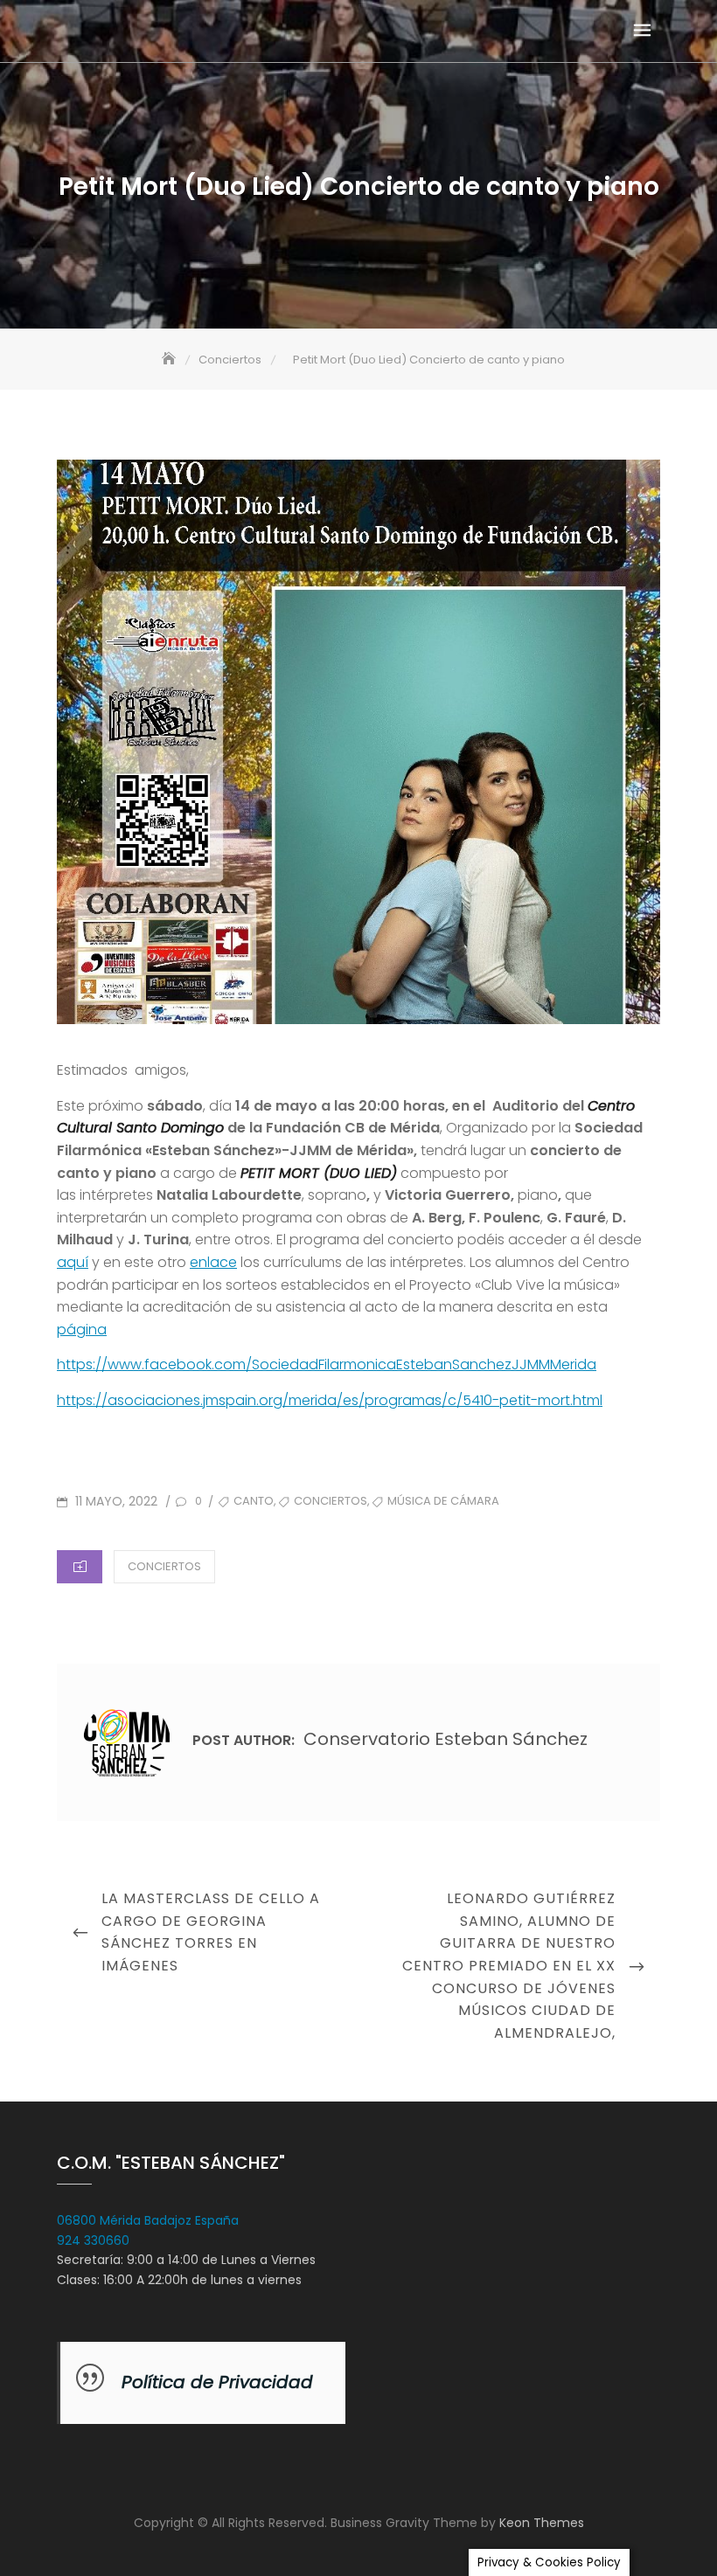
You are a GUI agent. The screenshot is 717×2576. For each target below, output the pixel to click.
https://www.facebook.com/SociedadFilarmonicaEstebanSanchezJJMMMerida (327, 1364)
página (82, 1330)
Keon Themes (542, 2523)
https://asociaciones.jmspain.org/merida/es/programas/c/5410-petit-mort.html (330, 1400)
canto (254, 1501)
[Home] (171, 360)
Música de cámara (443, 1501)
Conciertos (331, 1501)
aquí (73, 1262)
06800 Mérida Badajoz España (148, 2220)
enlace (213, 1262)
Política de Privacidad (217, 2382)
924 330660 (93, 2240)
